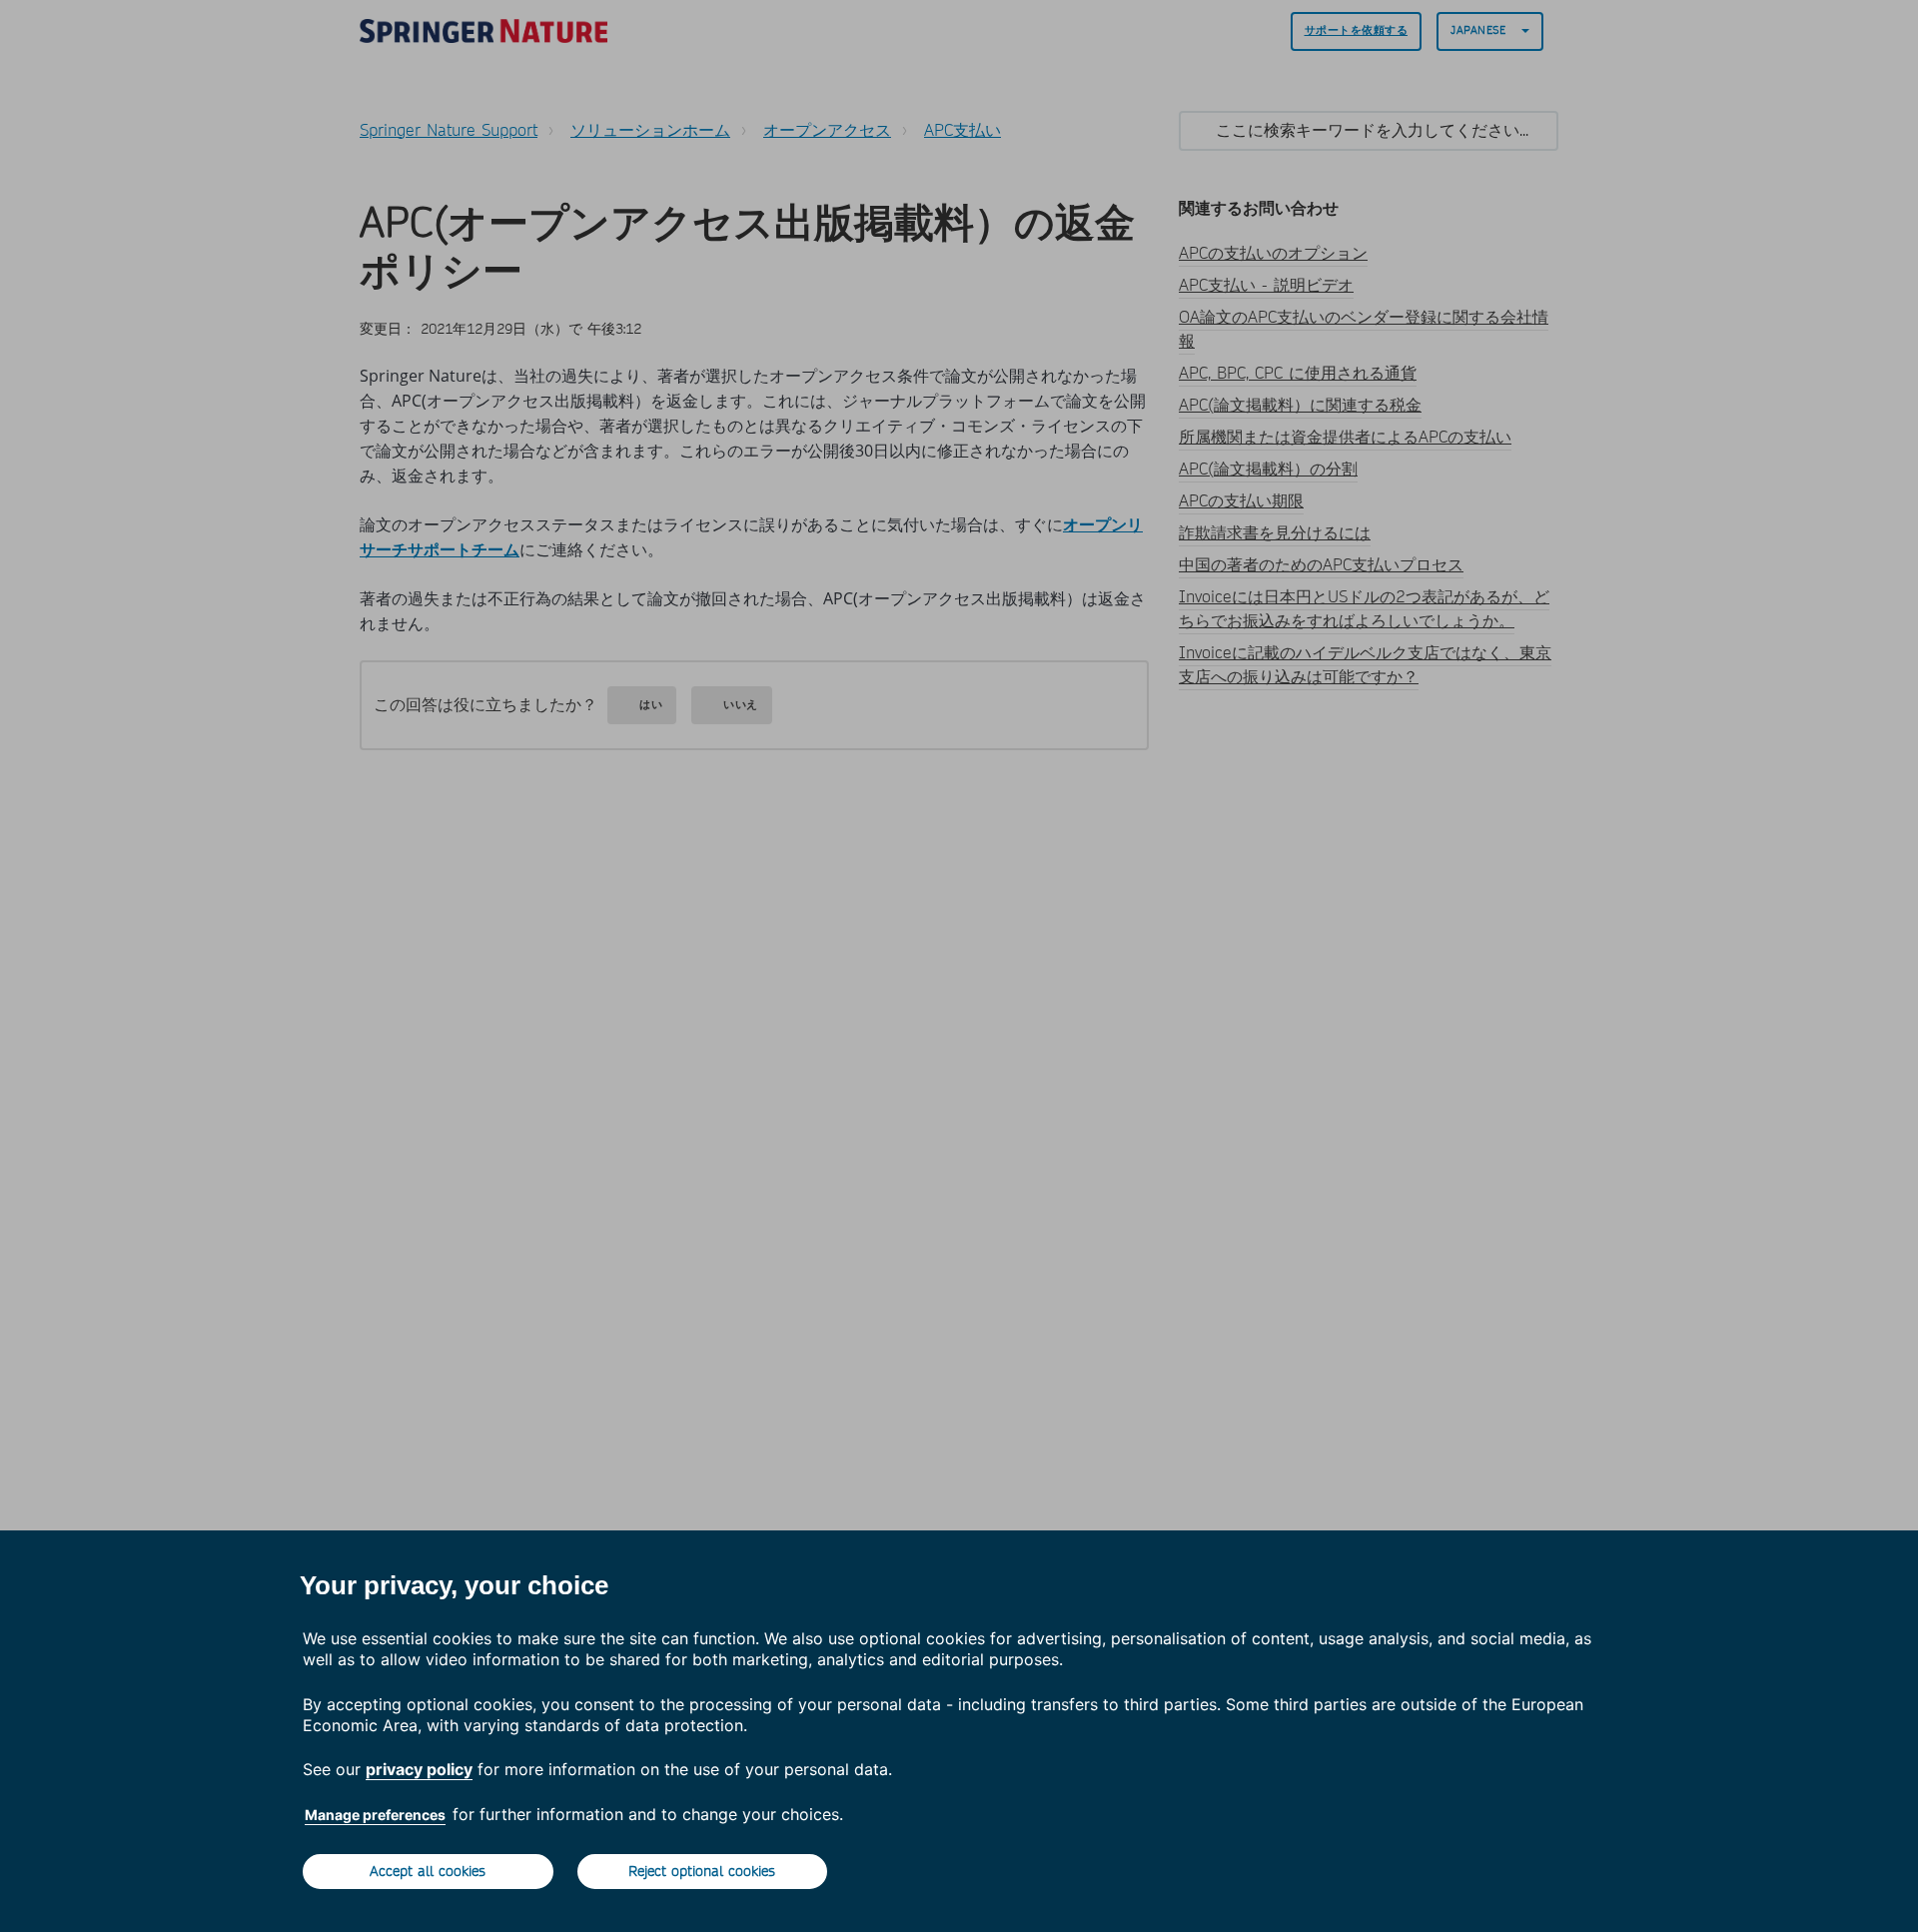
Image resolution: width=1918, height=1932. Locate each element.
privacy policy (419, 1769)
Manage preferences (375, 1815)
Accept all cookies (428, 1871)
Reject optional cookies (702, 1871)
